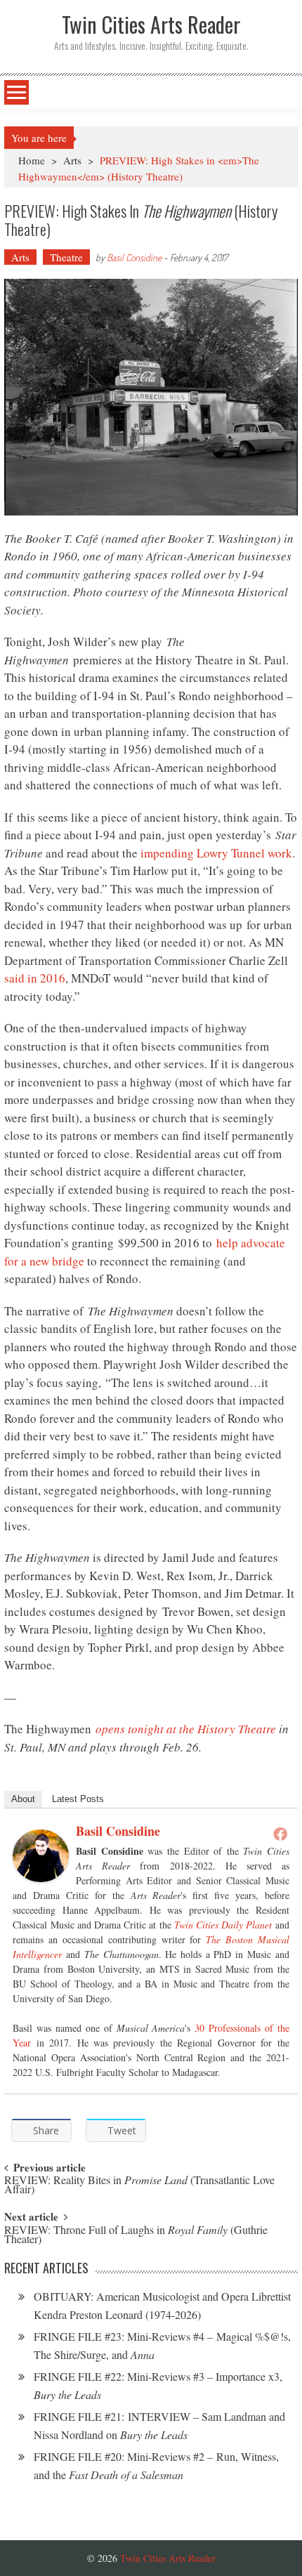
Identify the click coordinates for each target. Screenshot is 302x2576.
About (23, 1799)
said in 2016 (35, 978)
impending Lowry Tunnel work (216, 853)
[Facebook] (280, 1834)
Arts (72, 160)
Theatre (66, 257)
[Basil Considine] (41, 1856)
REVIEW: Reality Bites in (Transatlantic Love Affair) (139, 2186)
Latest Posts (78, 1799)
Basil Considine (134, 257)
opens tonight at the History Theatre (186, 1729)
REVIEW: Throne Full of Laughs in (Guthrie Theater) (136, 2235)
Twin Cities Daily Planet (223, 1925)
